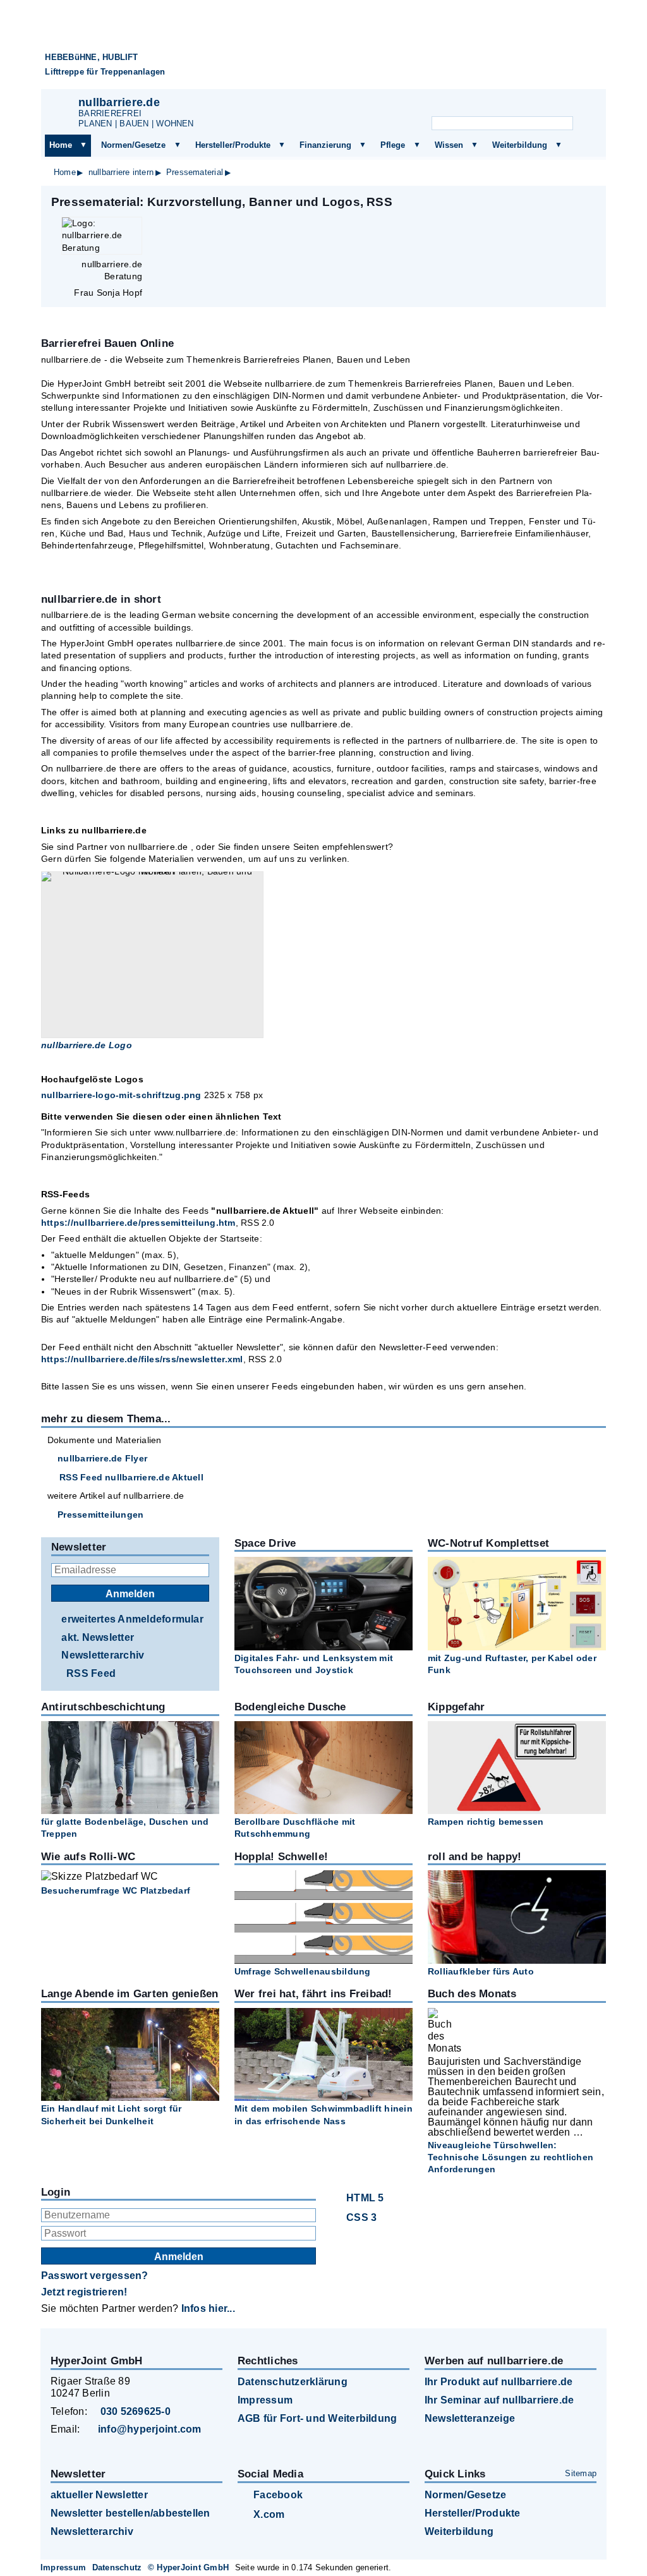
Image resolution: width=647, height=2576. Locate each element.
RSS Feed (91, 1673)
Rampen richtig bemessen (486, 1822)
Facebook (278, 2495)
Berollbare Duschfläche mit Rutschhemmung (295, 1828)
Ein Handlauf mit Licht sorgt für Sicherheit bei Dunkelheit (112, 2114)
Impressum (265, 2400)
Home (61, 145)
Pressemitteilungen (100, 1515)
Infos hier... (208, 2308)
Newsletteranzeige (470, 2418)
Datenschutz (117, 2567)
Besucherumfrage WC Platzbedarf (116, 1890)
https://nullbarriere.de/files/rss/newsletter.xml (142, 1359)
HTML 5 (365, 2198)
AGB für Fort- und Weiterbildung (317, 2418)
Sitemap (581, 2473)
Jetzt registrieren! (84, 2292)
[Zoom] (152, 955)
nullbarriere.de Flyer (102, 1458)
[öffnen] (83, 145)
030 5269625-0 (136, 2411)
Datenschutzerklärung (293, 2382)
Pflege (393, 145)
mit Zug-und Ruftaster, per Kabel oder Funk (512, 1664)
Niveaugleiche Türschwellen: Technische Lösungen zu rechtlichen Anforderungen (511, 2157)
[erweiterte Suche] (586, 124)
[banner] (323, 50)
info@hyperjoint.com (150, 2429)
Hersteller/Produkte (233, 145)
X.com (269, 2514)
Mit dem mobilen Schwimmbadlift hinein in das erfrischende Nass (323, 2114)
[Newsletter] (487, 105)
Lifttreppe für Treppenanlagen (105, 72)
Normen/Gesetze (133, 145)
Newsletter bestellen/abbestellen (130, 2513)
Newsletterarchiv (103, 1655)
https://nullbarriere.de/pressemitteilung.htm (138, 1223)
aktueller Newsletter (99, 2495)
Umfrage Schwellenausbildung (302, 1971)
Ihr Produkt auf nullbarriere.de (499, 2382)
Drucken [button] (590, 202)
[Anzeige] (518, 105)
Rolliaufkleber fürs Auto (481, 1971)
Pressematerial (195, 172)
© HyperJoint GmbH (188, 2567)
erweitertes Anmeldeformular (132, 1619)
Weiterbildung (520, 145)
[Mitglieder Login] (549, 105)
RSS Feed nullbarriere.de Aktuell (131, 1477)
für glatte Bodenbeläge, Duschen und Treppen (125, 1828)
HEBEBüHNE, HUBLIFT (91, 57)
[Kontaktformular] (581, 105)
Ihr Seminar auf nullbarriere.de (499, 2400)
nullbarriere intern (121, 172)
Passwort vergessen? (95, 2276)
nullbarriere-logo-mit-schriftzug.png (121, 1095)
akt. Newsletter (98, 1637)
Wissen (449, 145)
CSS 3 (361, 2217)
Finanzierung (325, 145)
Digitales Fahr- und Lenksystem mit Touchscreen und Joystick (314, 1664)
